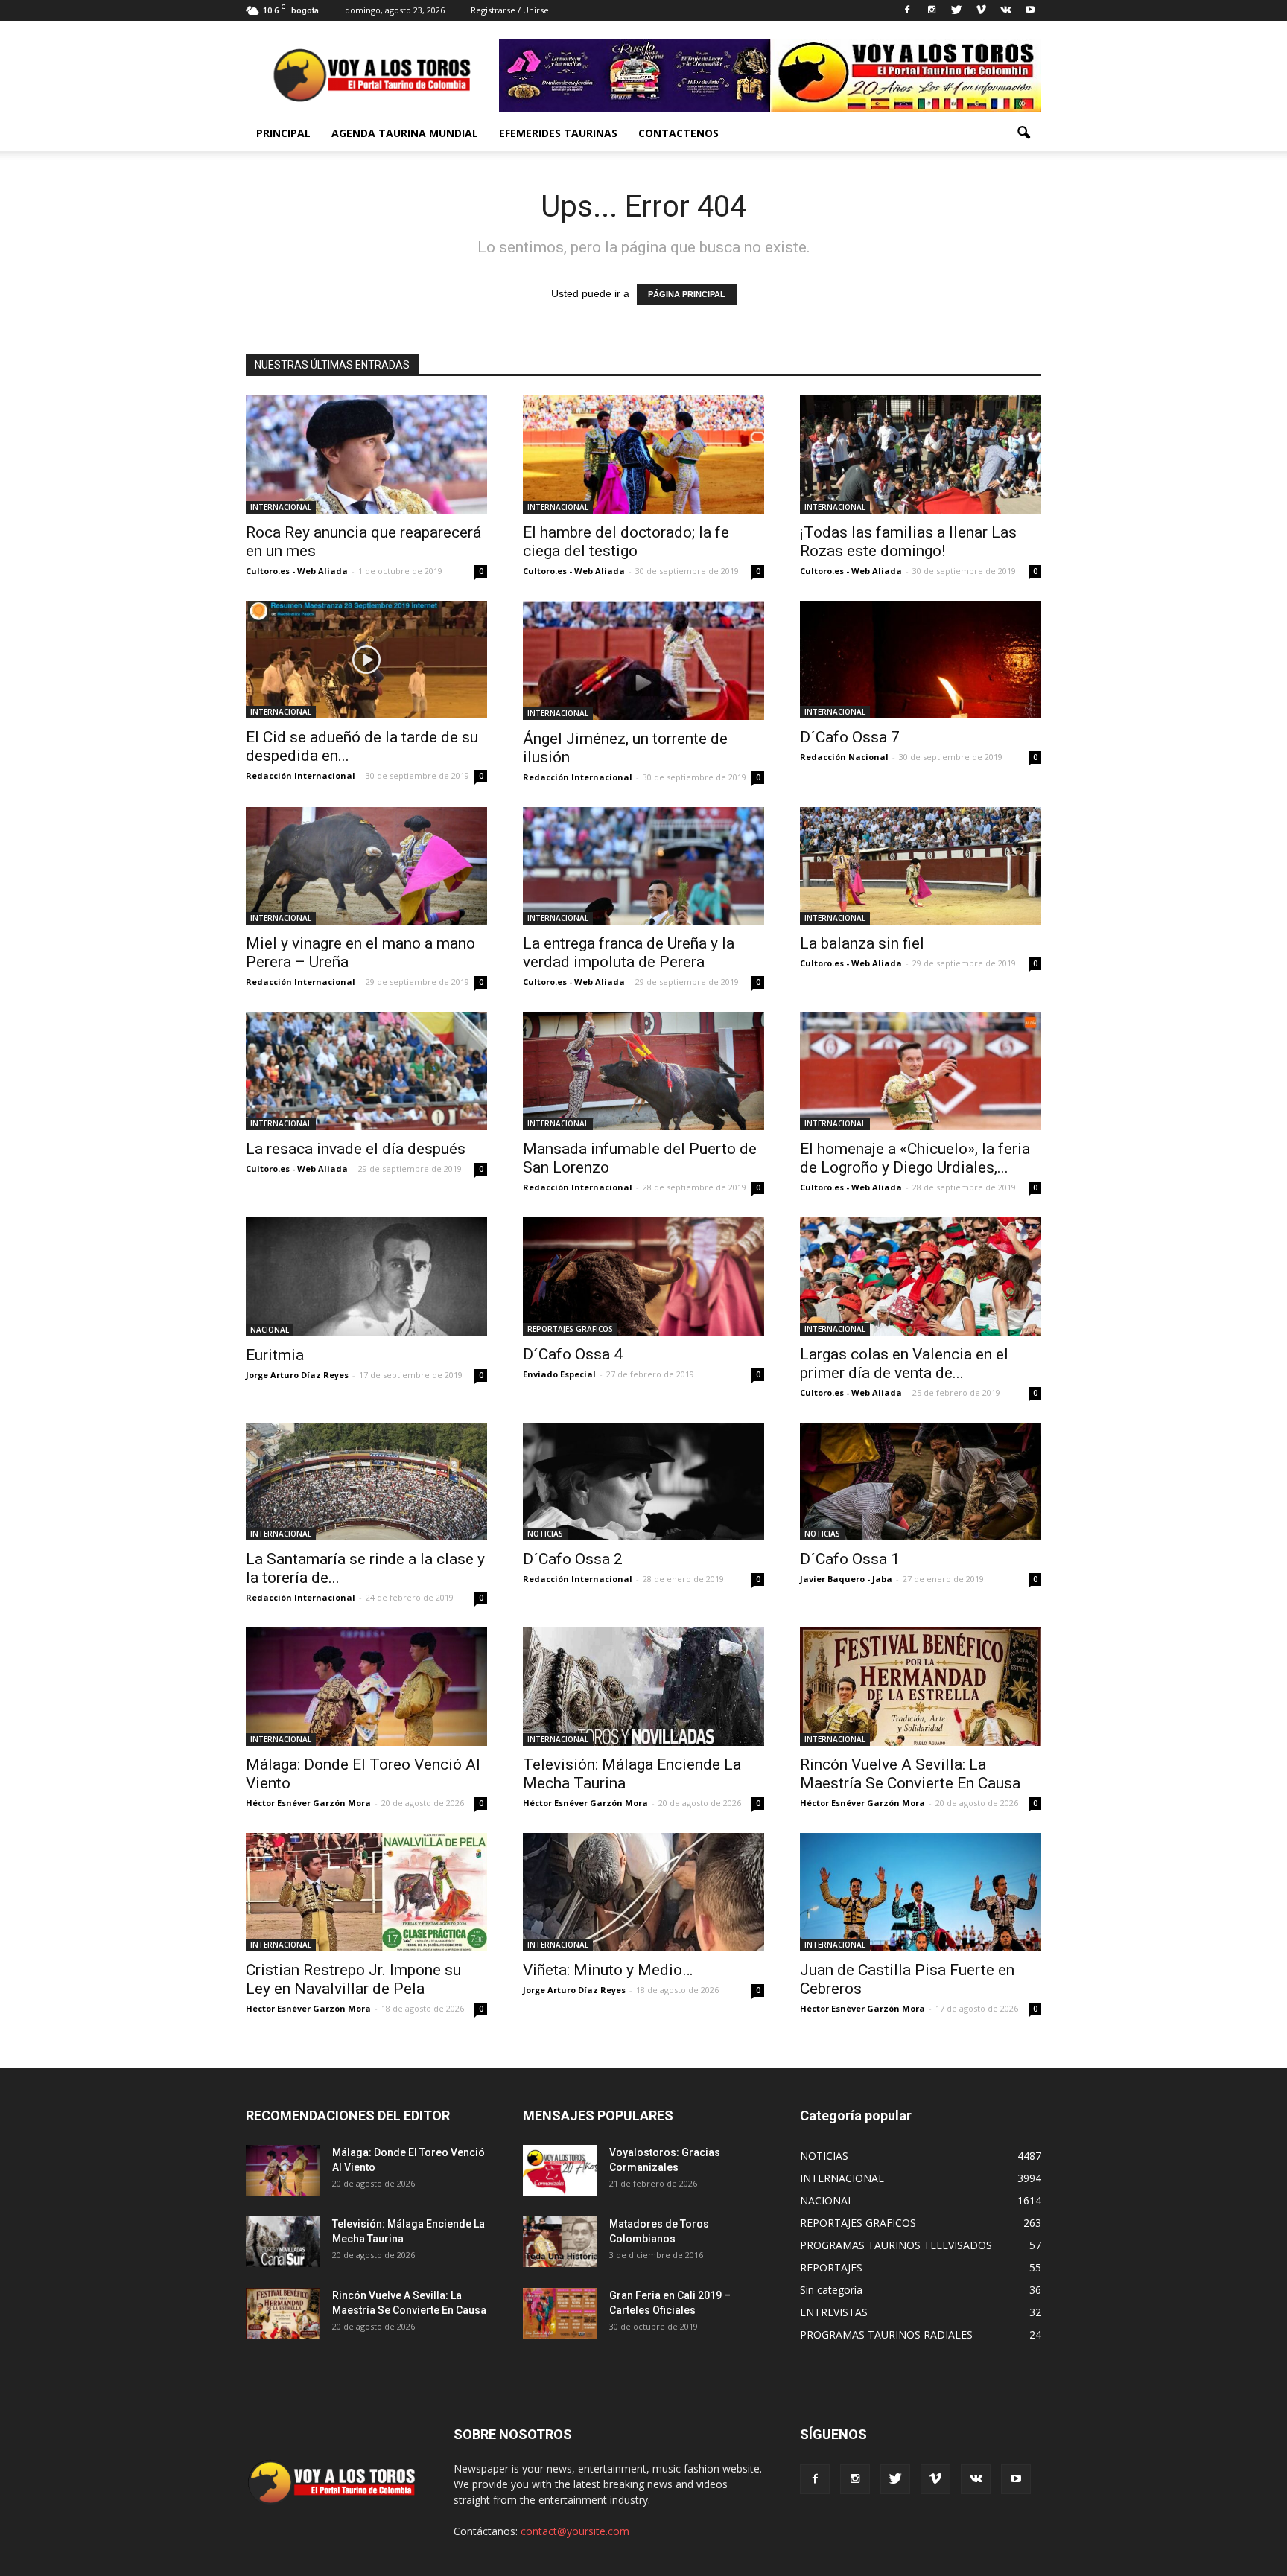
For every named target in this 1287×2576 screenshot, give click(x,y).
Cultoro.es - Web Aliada (297, 571)
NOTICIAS (545, 1534)
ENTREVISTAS (834, 2312)
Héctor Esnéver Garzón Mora (308, 1803)
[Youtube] (1030, 10)
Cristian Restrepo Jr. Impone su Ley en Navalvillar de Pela (353, 1979)
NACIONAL (270, 1330)
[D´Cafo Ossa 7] (921, 660)
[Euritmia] (366, 1277)
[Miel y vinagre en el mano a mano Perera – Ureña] (366, 866)
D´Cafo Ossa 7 (850, 737)
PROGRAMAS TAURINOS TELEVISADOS (896, 2245)
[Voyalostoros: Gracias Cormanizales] (560, 2171)
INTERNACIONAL (281, 507)
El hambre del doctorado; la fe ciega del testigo (626, 542)
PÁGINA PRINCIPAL (687, 294)
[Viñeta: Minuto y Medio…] (643, 1892)
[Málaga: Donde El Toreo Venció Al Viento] (366, 1687)
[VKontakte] (1005, 10)
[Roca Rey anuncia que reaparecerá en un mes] (366, 455)
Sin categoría (831, 2290)
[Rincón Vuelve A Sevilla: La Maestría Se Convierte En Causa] (921, 1687)
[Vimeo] (981, 10)
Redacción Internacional (301, 775)
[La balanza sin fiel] (921, 866)
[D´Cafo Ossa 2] (643, 1482)
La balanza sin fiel (862, 943)
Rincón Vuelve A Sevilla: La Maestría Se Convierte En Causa (910, 1774)
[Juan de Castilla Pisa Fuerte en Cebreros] (921, 1892)
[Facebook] (907, 10)
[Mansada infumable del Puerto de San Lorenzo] (643, 1071)
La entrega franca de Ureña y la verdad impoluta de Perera (629, 953)
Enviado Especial (559, 1374)
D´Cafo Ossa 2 (573, 1559)
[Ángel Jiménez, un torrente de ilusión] (643, 660)
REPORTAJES (831, 2267)
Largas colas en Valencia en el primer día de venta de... (904, 1364)
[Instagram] (932, 10)
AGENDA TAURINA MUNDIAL (405, 133)
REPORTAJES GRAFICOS (570, 1329)
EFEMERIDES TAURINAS (558, 133)
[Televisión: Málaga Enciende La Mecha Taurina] (643, 1687)
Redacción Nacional (844, 757)
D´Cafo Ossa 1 (850, 1559)
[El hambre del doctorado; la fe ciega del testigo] (643, 455)
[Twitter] (956, 10)
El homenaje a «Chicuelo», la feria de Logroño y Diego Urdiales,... (915, 1158)
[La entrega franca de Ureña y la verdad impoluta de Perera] (643, 866)
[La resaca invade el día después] (366, 1071)
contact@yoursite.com (575, 2531)
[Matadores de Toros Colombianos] (560, 2242)
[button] (1023, 133)
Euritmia (275, 1355)
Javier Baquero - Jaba (846, 1579)
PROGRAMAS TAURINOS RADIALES (886, 2334)
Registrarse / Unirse (510, 10)
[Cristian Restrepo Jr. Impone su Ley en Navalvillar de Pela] (366, 1892)
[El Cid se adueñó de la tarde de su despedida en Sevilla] (366, 660)
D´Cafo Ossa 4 (573, 1354)
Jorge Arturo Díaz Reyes (297, 1375)
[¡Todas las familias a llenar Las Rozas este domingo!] (921, 455)
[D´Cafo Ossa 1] (921, 1482)
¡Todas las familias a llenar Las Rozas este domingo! (908, 542)
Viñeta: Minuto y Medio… (608, 1970)
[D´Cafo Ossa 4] (643, 1276)
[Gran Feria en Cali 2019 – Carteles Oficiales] (560, 2314)
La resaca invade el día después (356, 1149)
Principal (283, 133)
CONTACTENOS (679, 133)
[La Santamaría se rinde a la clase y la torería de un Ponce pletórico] (366, 1482)
